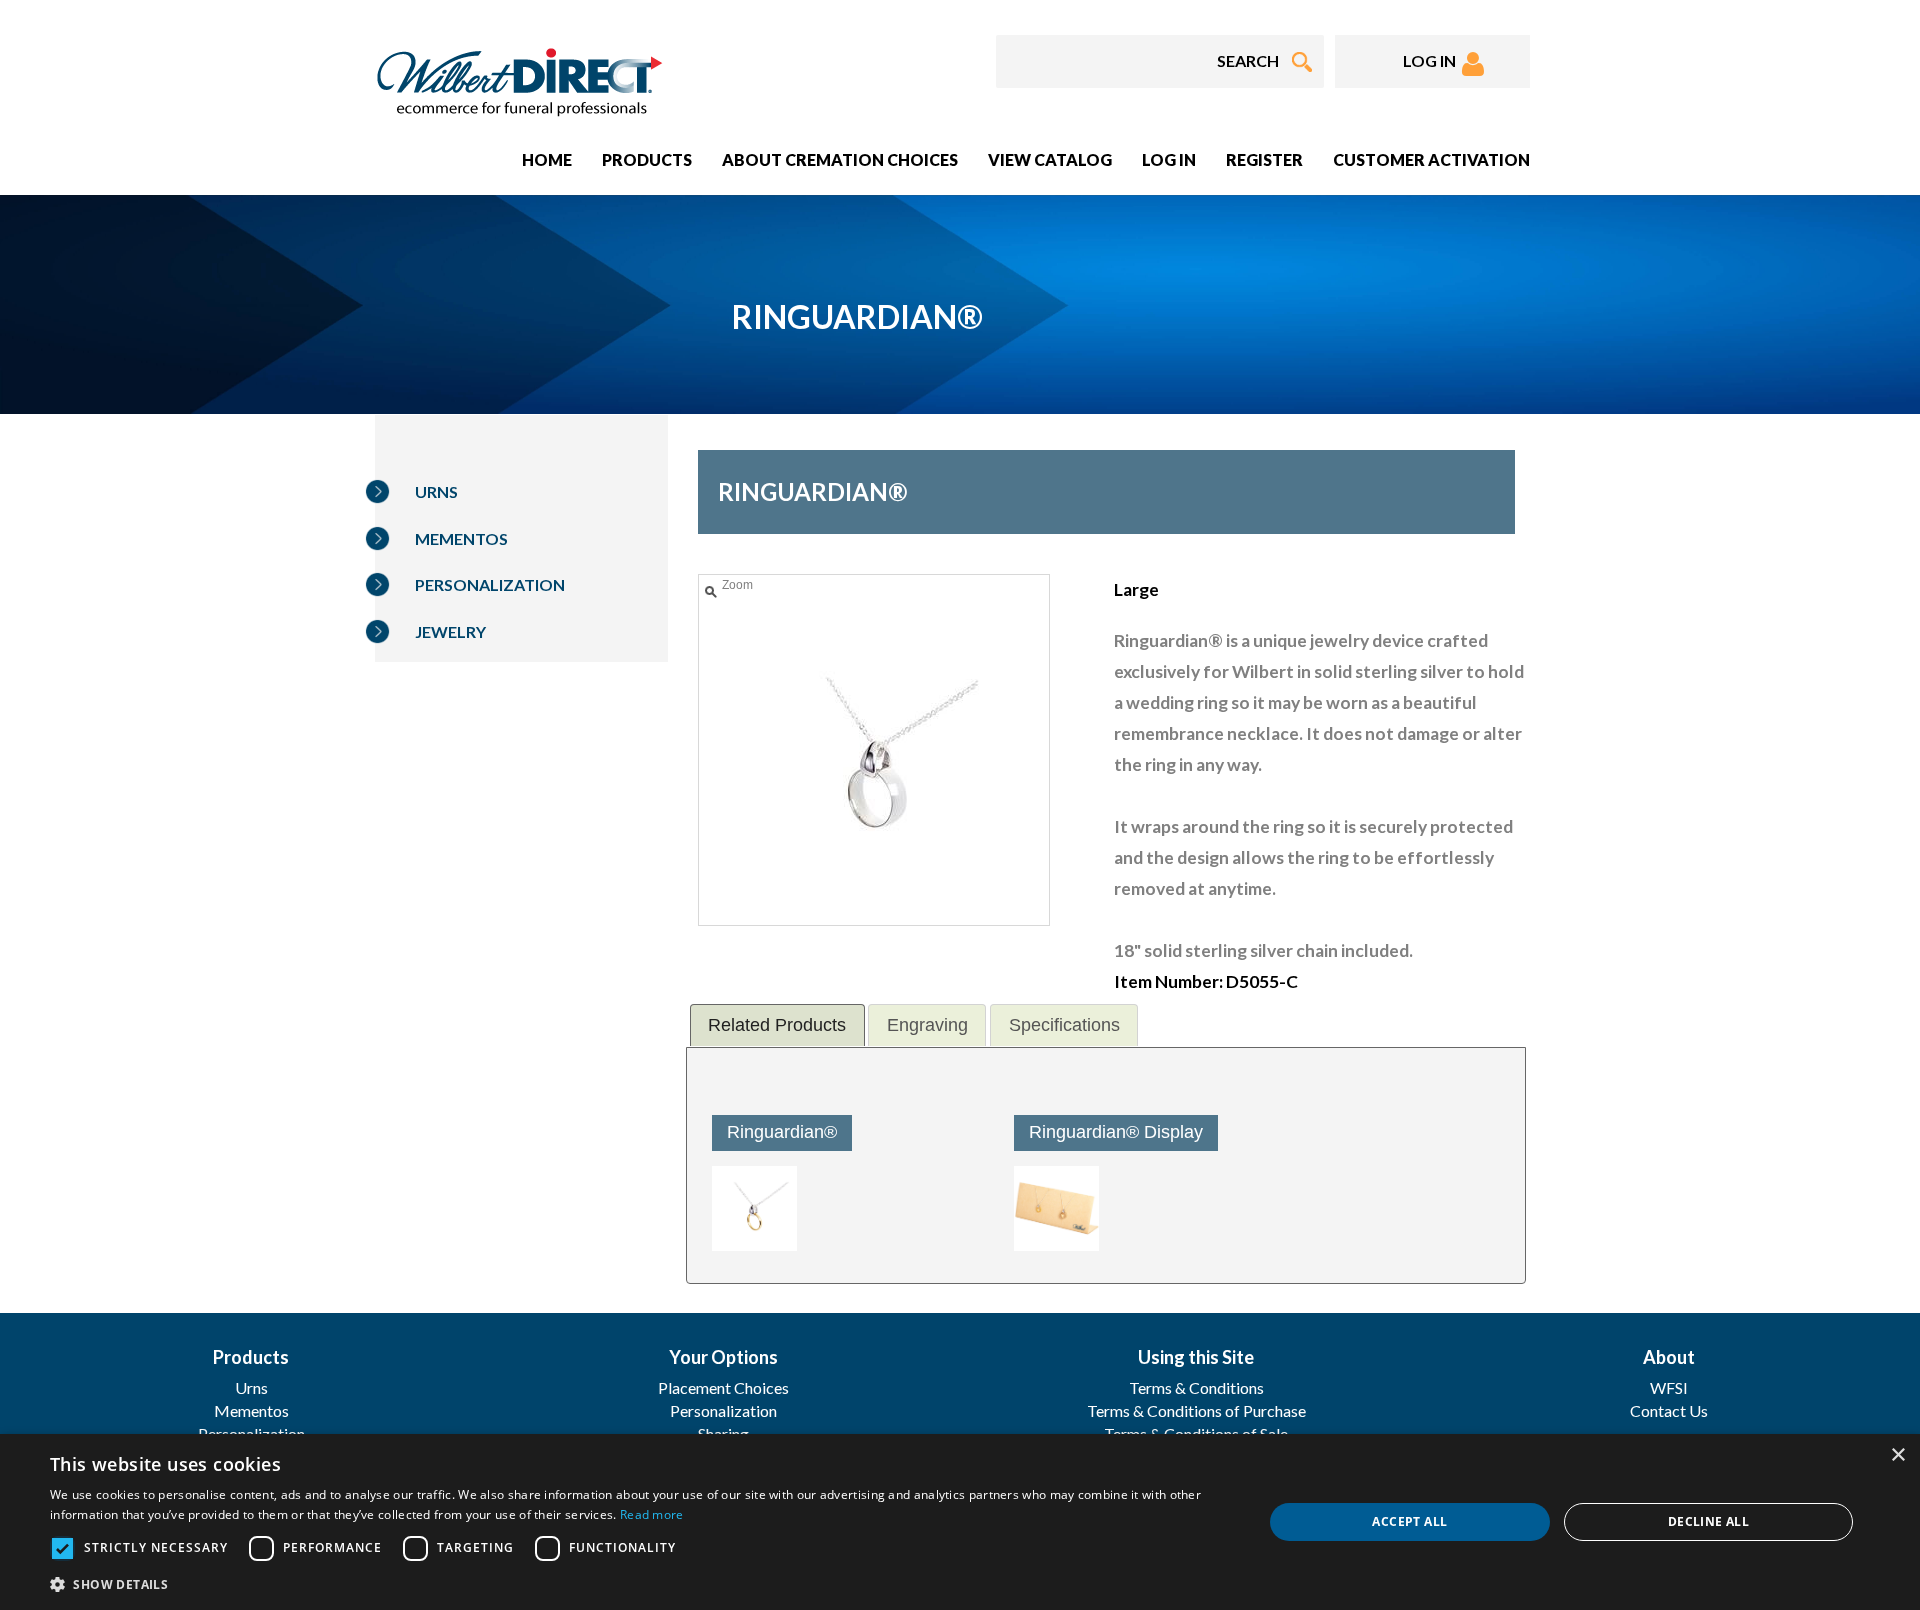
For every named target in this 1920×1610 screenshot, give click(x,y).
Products (647, 159)
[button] (638, 1583)
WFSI (1669, 1387)
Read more (652, 1514)
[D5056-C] (1056, 1208)
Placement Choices (723, 1387)
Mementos (461, 538)
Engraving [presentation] (927, 1025)
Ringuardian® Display (1116, 1132)
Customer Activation (1431, 159)
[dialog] (960, 1522)
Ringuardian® (782, 1132)
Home (547, 159)
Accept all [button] (1409, 1521)
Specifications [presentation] (1064, 1025)
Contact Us (1669, 1410)
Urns (436, 491)
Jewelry (450, 631)
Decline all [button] (1708, 1521)
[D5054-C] (754, 1208)
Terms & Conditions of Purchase (1196, 1410)
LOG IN (1432, 60)
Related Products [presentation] (777, 1025)
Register (1264, 159)
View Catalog (1050, 159)
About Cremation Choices (840, 159)
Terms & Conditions (1196, 1387)
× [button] (1897, 1455)
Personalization (490, 584)
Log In (1169, 159)
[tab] (777, 1024)
